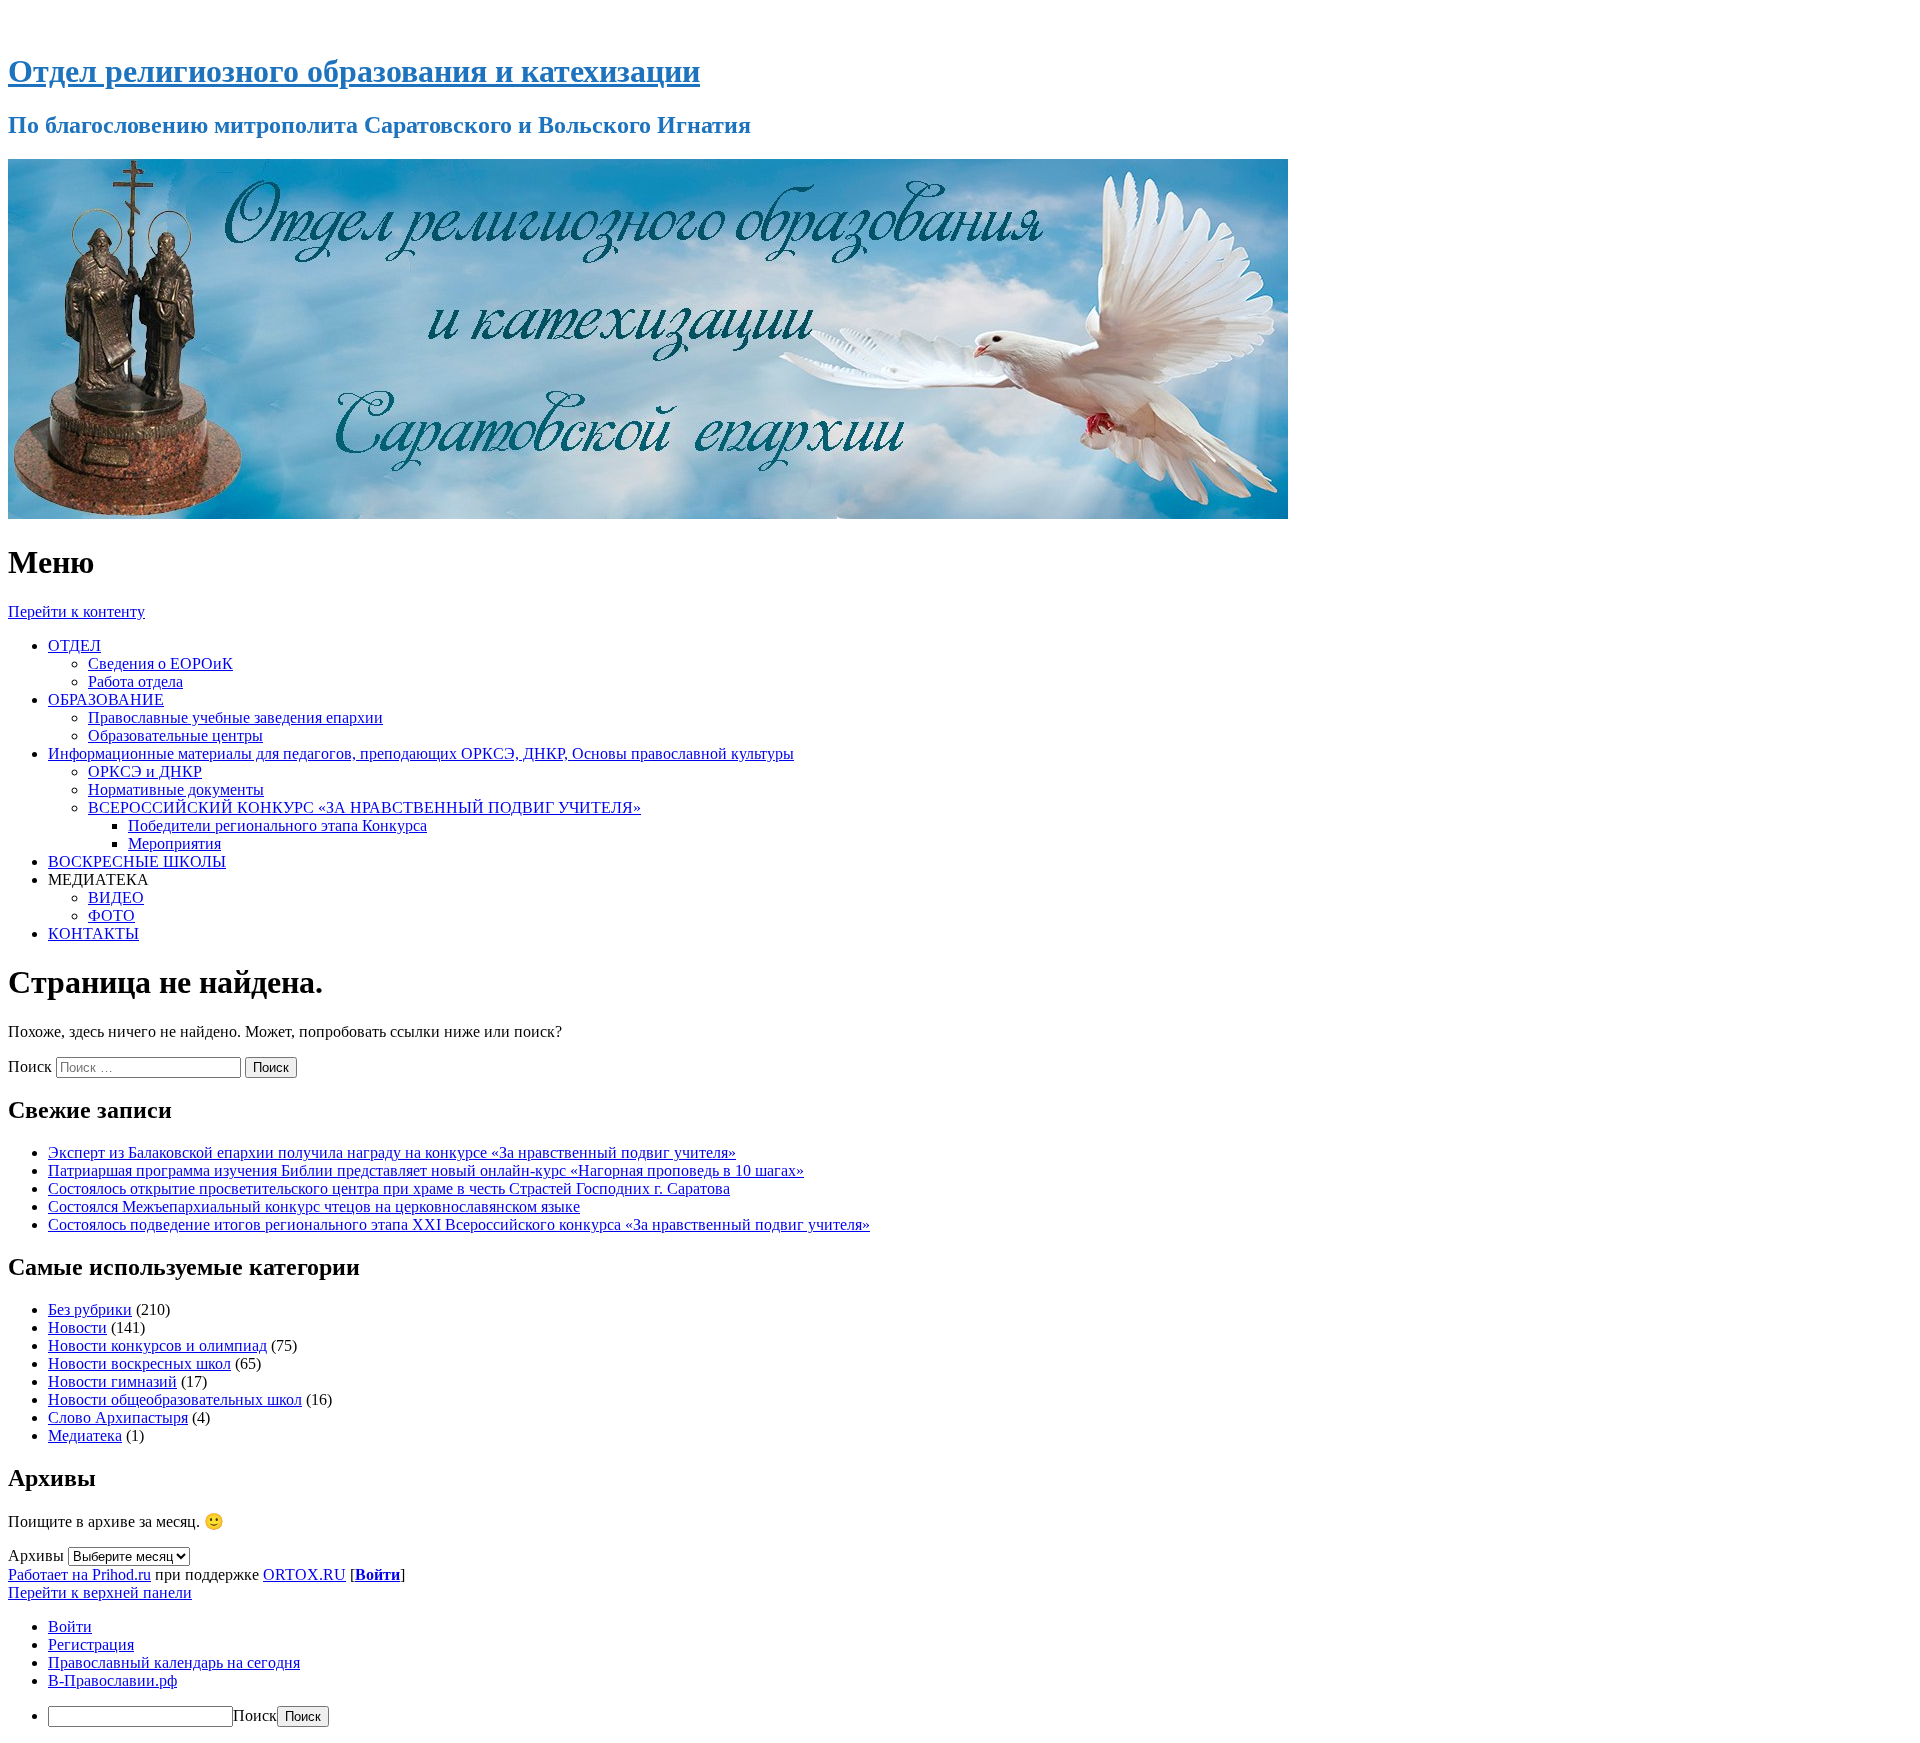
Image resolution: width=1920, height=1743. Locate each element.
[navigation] (960, 1672)
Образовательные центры (175, 735)
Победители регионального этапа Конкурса (277, 825)
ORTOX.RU (304, 1574)
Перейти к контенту (76, 611)
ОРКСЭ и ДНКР (145, 771)
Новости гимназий (112, 1381)
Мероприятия (174, 843)
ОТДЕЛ (74, 645)
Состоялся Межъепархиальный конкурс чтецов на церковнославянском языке (314, 1206)
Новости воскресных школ (139, 1363)
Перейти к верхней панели (100, 1592)
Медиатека (85, 1435)
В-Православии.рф (112, 1680)
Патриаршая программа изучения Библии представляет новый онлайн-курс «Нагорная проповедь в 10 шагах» (426, 1170)
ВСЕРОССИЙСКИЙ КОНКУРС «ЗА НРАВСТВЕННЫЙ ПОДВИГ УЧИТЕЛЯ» (364, 807)
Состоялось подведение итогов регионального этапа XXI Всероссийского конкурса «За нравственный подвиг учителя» (459, 1224)
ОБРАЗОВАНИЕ (106, 699)
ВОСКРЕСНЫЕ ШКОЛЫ (137, 861)
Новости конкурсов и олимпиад (157, 1345)
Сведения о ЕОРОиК (160, 663)
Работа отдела (135, 681)
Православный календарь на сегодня (174, 1662)
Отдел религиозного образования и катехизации (354, 71)
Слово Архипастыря (118, 1417)
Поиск (30, 1066)
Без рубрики (90, 1309)
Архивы (36, 1555)
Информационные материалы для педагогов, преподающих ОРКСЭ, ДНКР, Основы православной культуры (421, 753)
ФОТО (111, 915)
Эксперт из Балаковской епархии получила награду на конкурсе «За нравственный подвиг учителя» (392, 1152)
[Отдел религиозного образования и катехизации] (648, 513)
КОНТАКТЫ (93, 933)
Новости (77, 1327)
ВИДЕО (116, 897)
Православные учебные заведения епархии (235, 717)
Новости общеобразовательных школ (175, 1399)
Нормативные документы (176, 789)
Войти (377, 1574)
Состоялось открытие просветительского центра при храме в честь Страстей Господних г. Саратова (389, 1188)
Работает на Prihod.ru (79, 1574)
